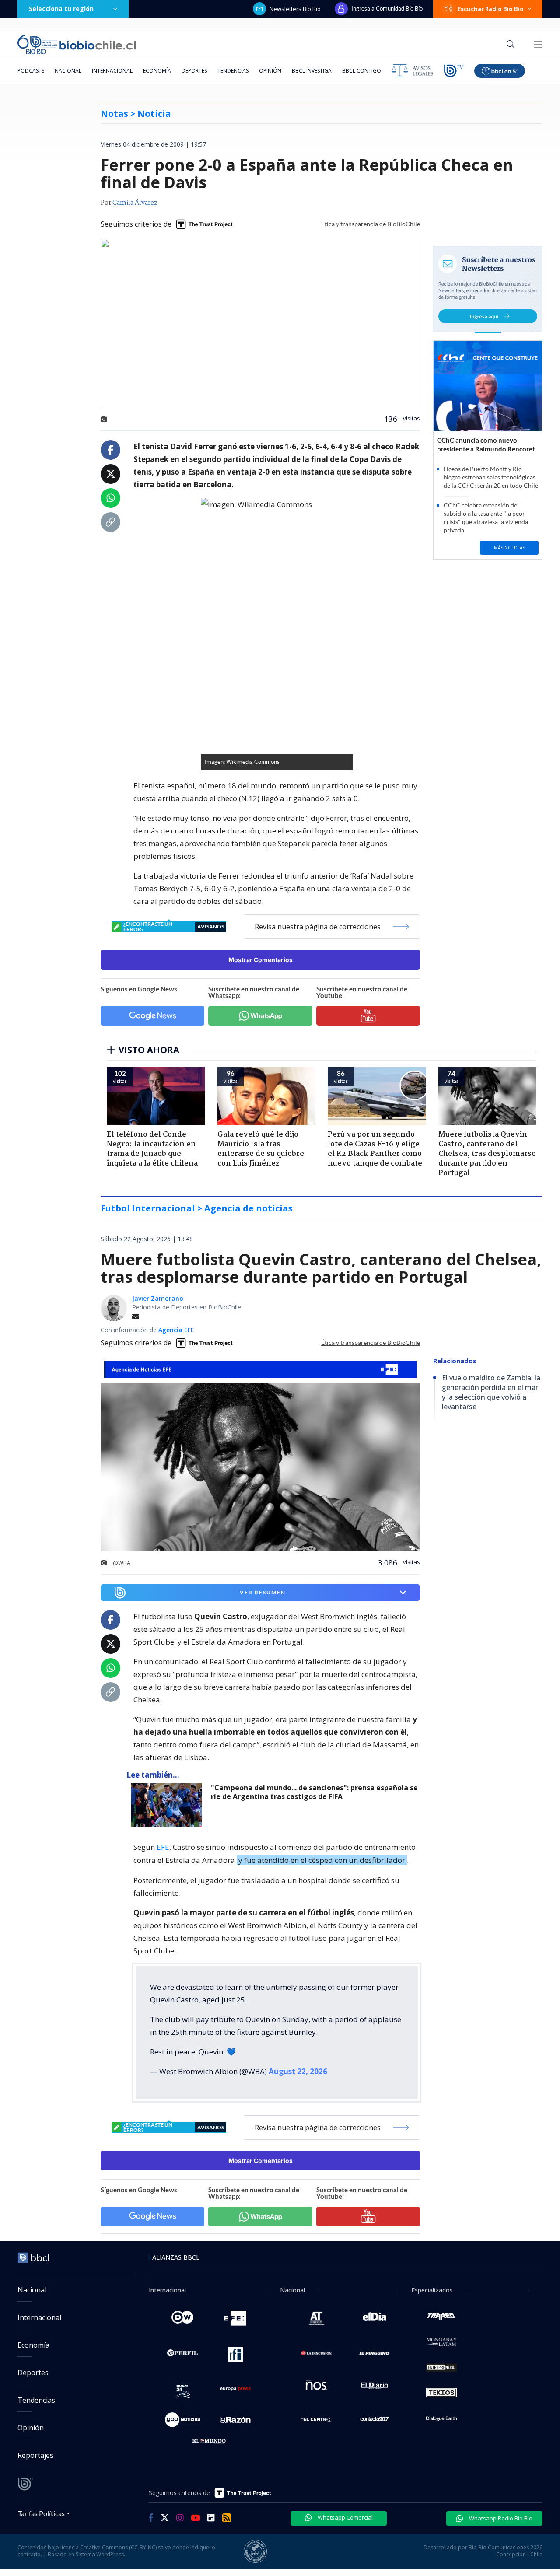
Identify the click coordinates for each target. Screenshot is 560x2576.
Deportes (194, 71)
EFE (163, 1847)
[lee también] (169, 1805)
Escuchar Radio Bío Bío (491, 9)
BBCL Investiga (312, 71)
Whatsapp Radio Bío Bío (500, 2518)
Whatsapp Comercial (345, 2517)
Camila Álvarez (135, 203)
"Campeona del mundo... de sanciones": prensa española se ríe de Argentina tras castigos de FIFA (314, 1792)
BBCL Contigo (362, 71)
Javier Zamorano (158, 1298)
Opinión (270, 71)
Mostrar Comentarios (261, 960)
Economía (157, 71)
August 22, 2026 (298, 2071)
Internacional (112, 71)
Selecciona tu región (61, 9)
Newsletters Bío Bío (295, 9)
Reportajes (35, 2455)
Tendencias (233, 71)
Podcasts (31, 71)
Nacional (68, 71)
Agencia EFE (176, 1330)
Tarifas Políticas (41, 2513)
